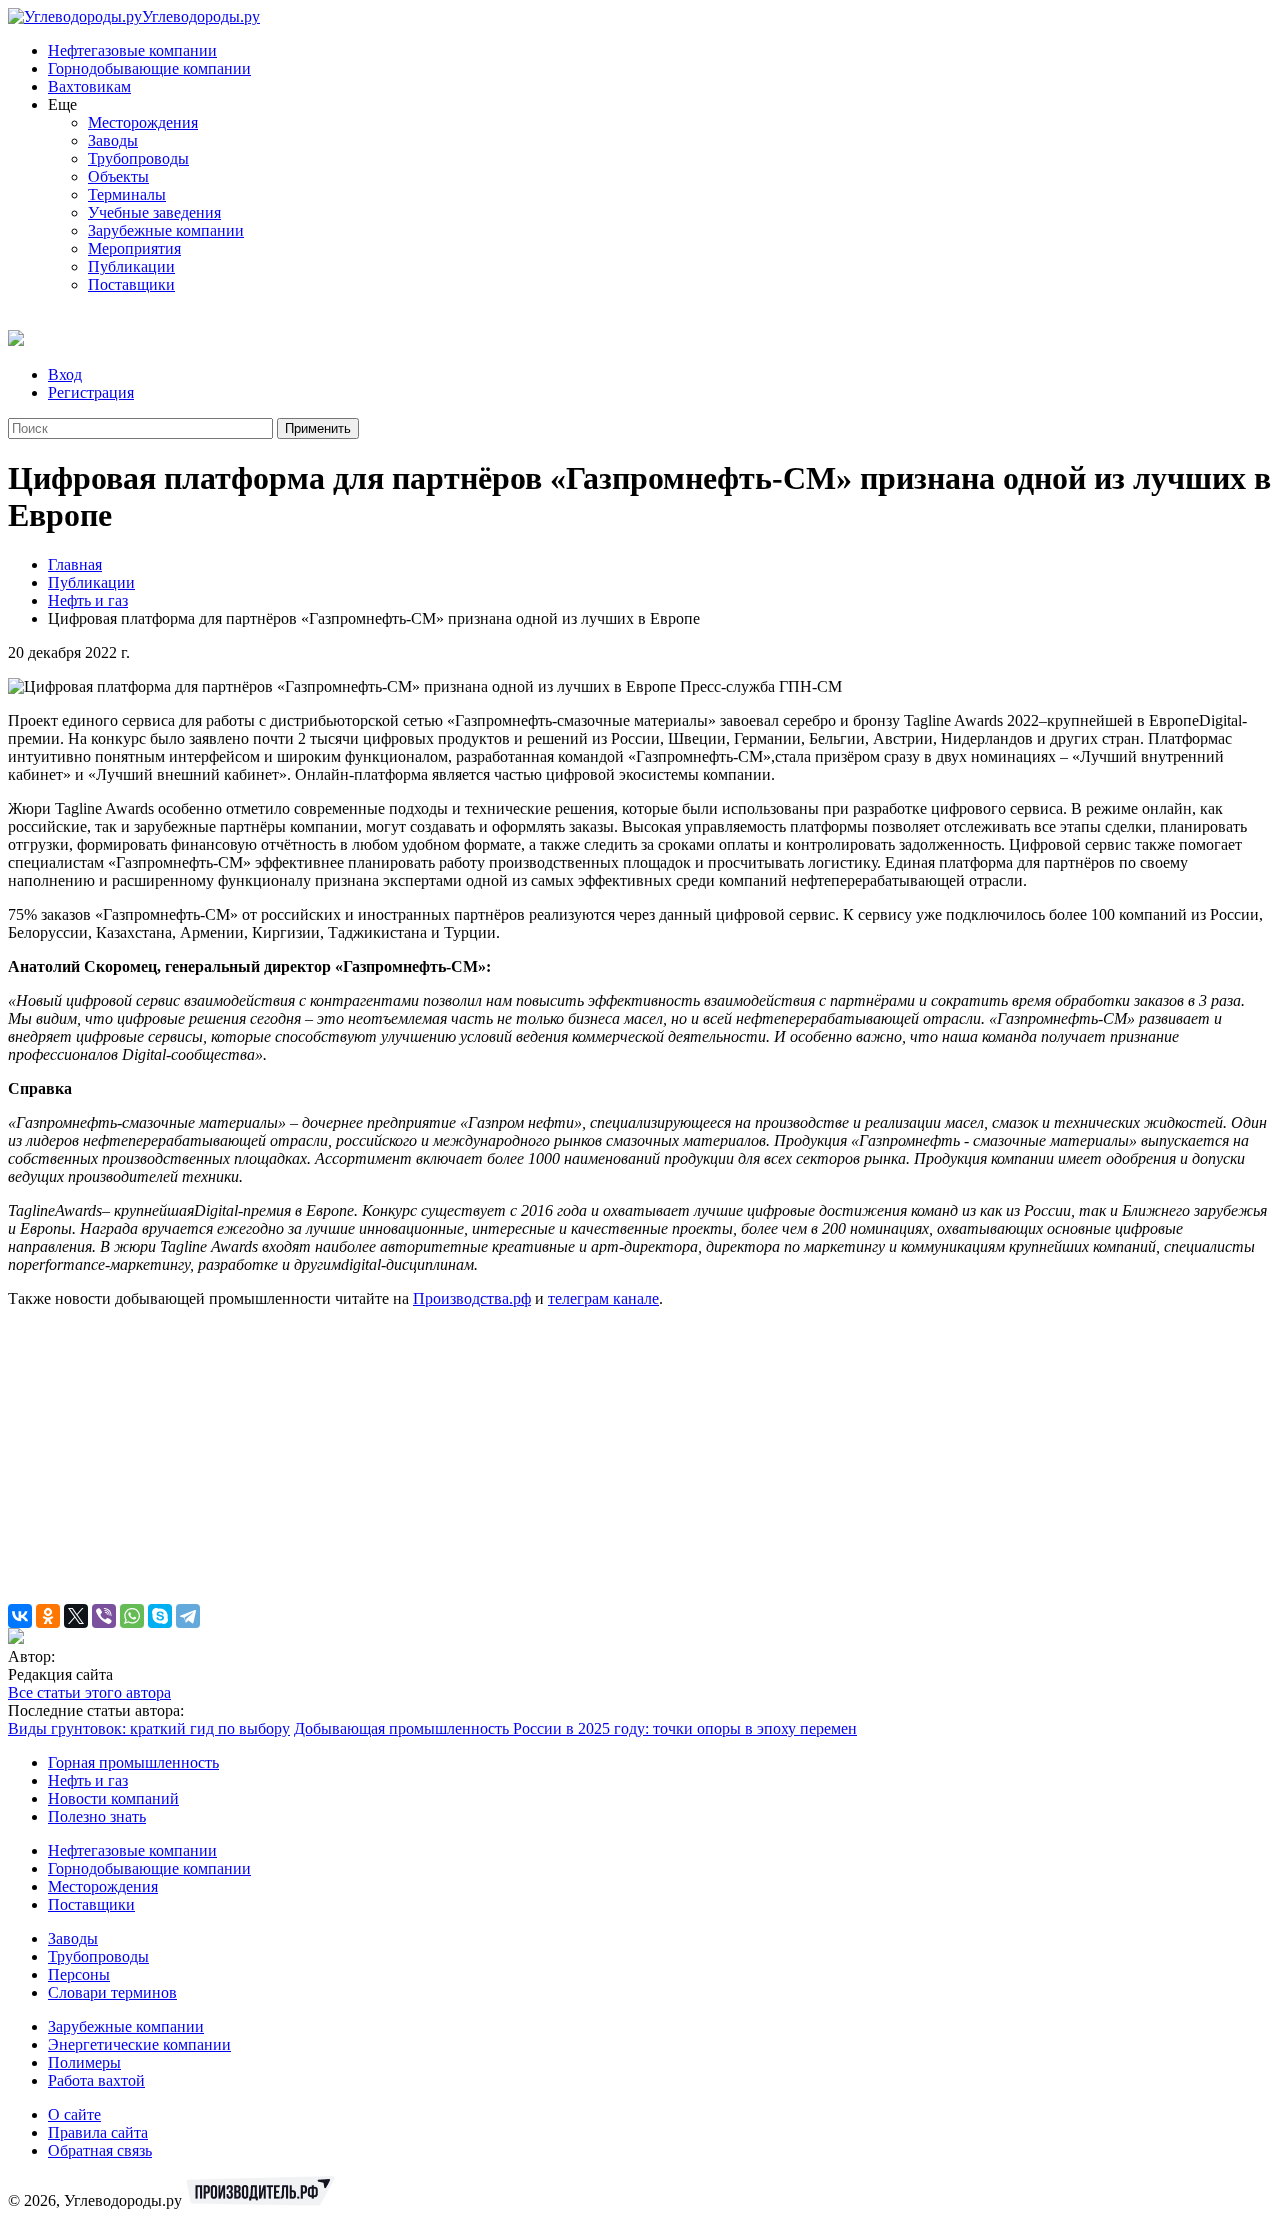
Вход (65, 374)
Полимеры (84, 2062)
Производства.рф (472, 1298)
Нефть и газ (88, 600)
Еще (62, 104)
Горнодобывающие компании (149, 68)
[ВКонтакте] (20, 1616)
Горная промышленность (133, 1762)
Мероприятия (134, 248)
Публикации (131, 266)
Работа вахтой (96, 2080)
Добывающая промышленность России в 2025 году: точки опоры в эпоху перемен (575, 1728)
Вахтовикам (89, 86)
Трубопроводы (138, 158)
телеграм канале (603, 1298)
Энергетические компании (139, 2044)
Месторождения (143, 122)
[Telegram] (188, 1616)
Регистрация (91, 392)
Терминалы (127, 194)
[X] (76, 1616)
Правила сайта (98, 2132)
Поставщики (131, 284)
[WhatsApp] (132, 1616)
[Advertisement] (608, 1464)
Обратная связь (100, 2150)
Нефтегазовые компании (132, 50)
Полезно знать (97, 1816)
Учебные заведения (154, 212)
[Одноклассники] (48, 1616)
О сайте (74, 2114)
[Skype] (160, 1616)
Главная (75, 564)
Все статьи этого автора (89, 1692)
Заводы (113, 140)
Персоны (79, 1974)
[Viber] (104, 1616)
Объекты (118, 176)
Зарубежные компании (166, 230)
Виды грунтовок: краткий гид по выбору (149, 1728)
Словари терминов (112, 1992)
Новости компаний (113, 1798)
